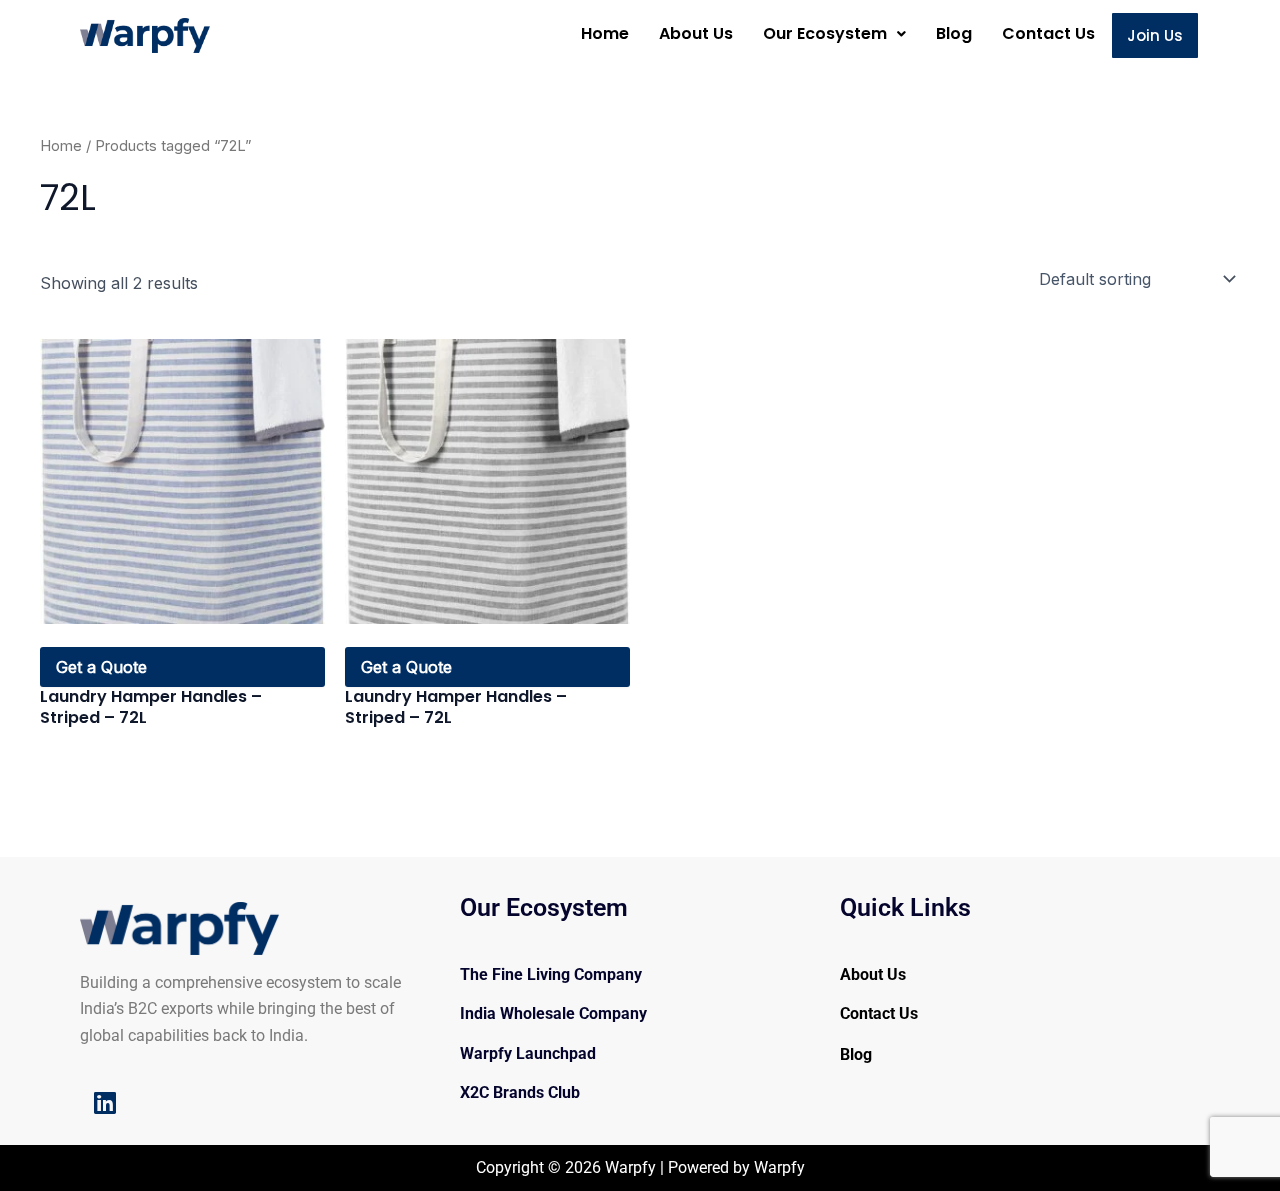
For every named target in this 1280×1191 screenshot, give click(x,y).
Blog (954, 33)
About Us (696, 33)
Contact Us (1048, 33)
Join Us (1155, 35)
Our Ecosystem (825, 33)
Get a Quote (101, 667)
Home (605, 33)
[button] (834, 34)
